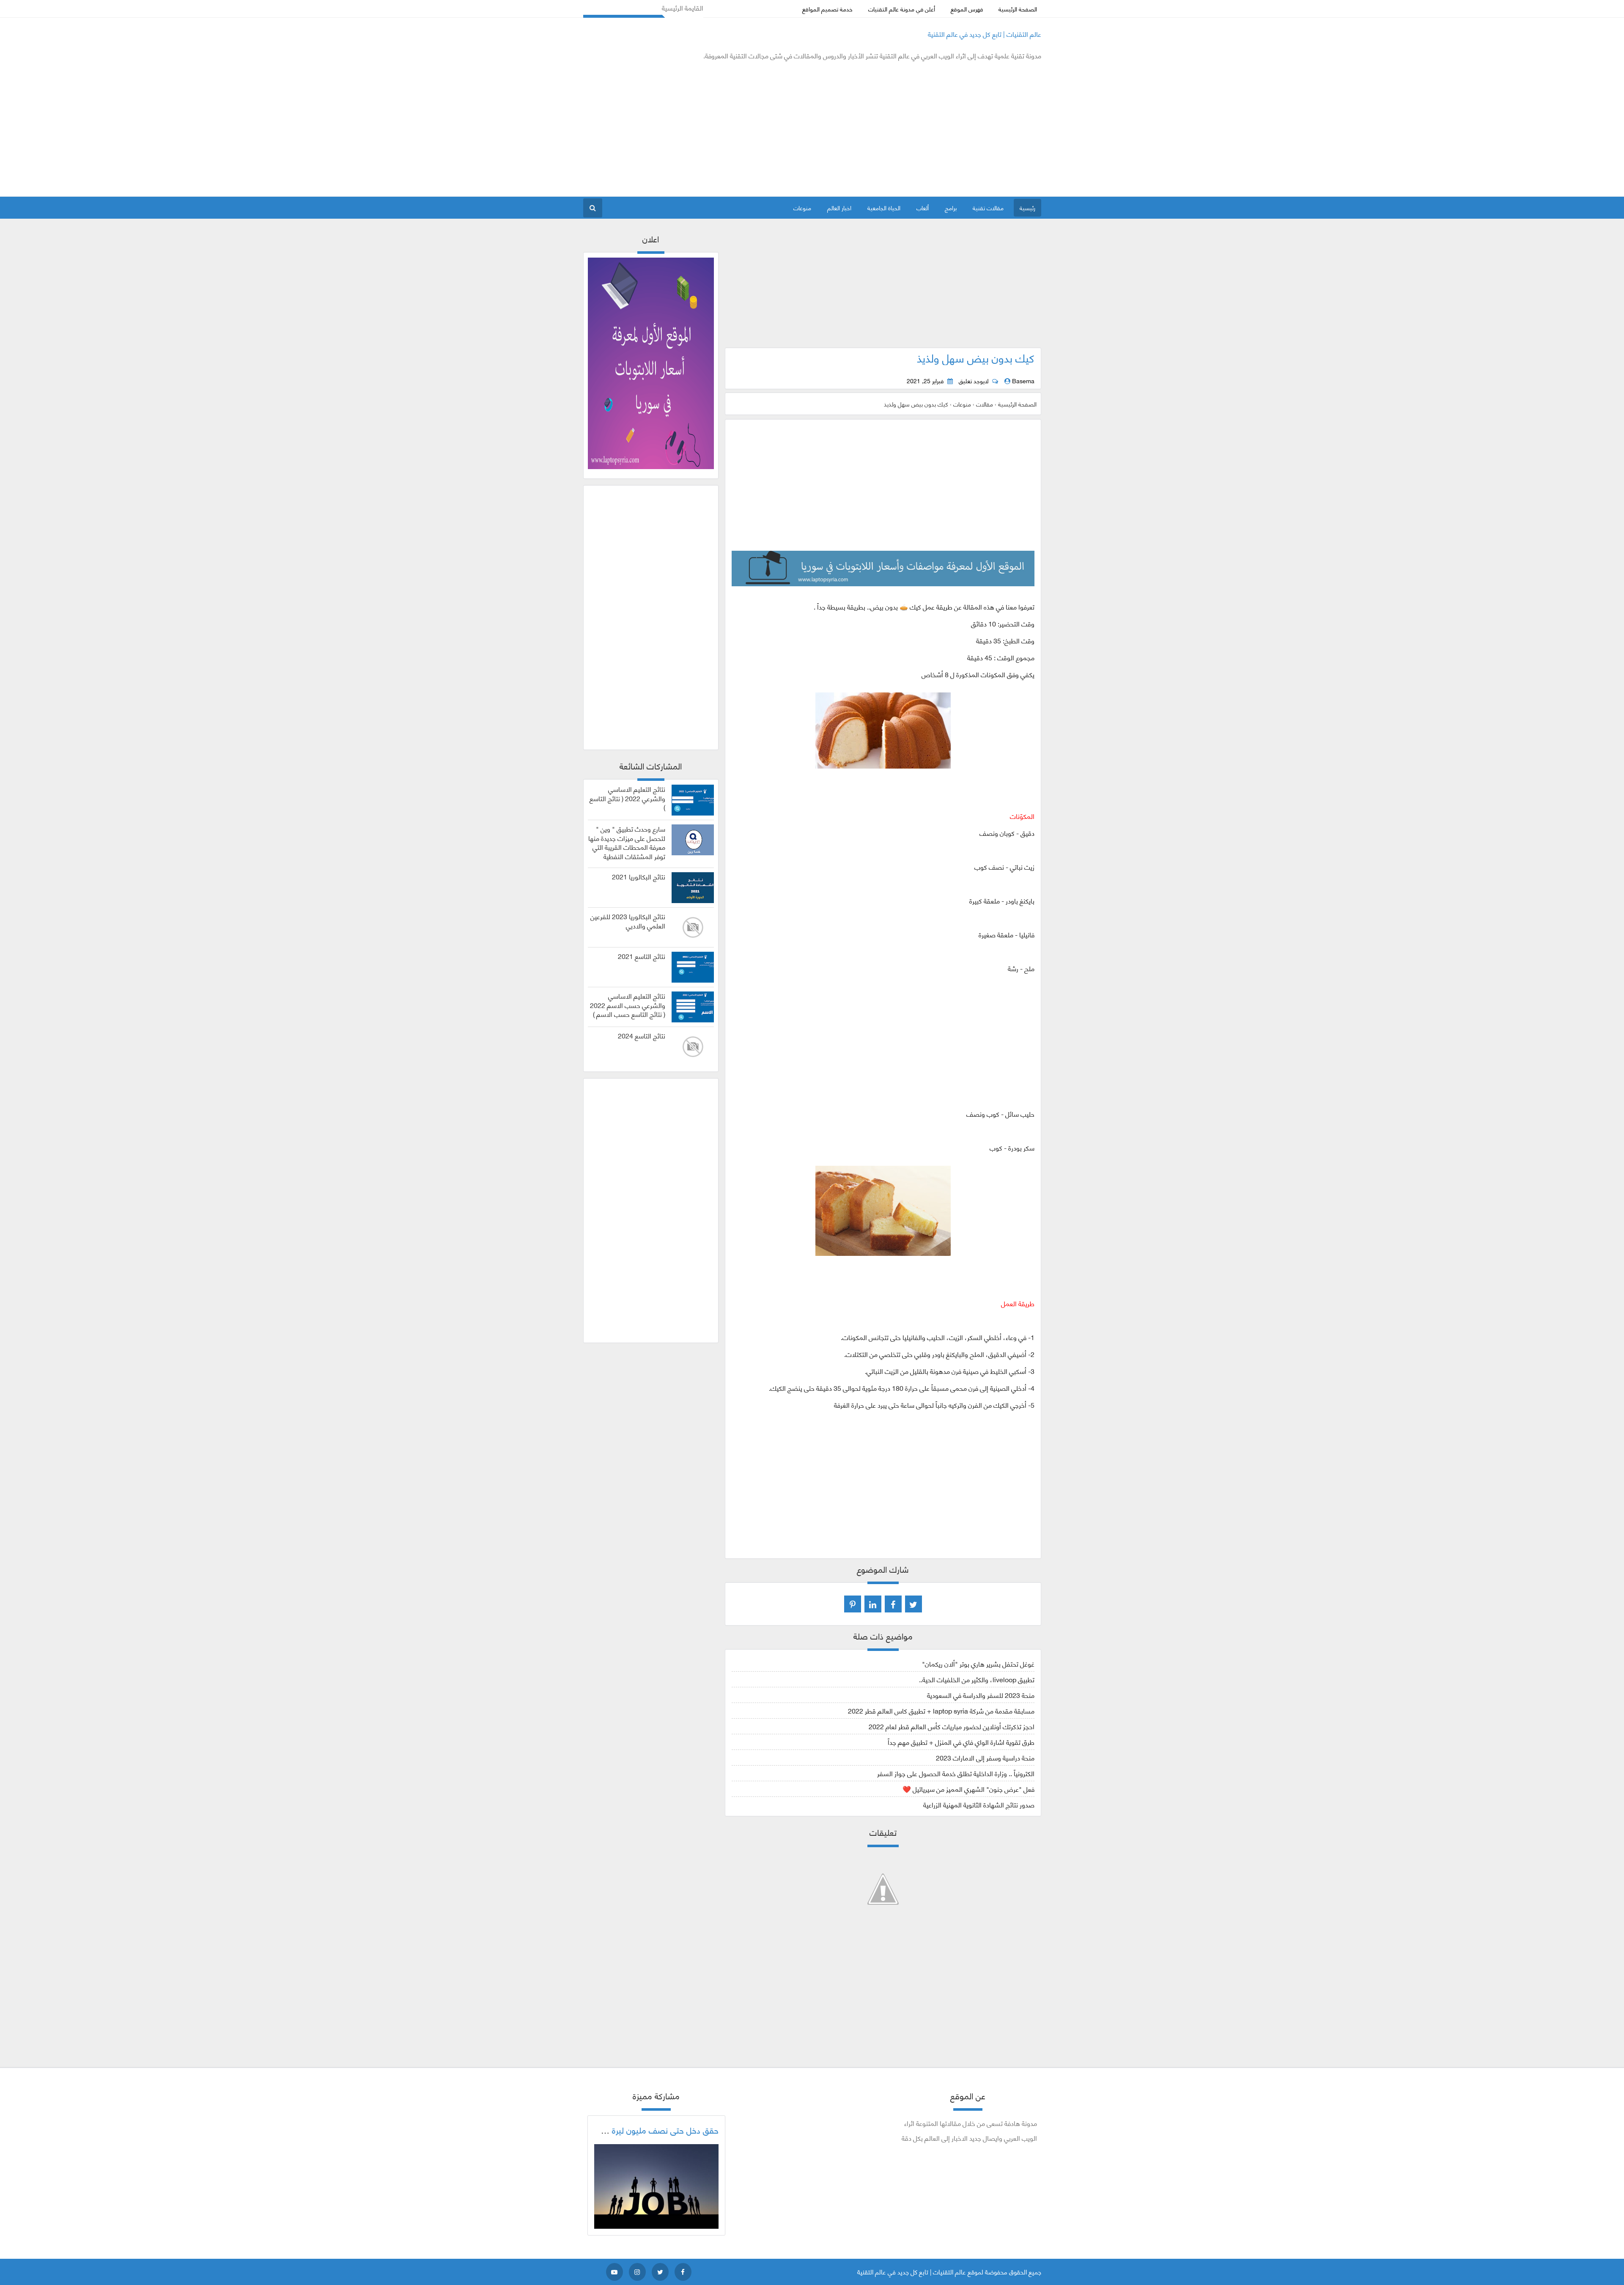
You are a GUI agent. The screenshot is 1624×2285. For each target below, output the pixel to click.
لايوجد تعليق (974, 381)
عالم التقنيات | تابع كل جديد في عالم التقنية (985, 34)
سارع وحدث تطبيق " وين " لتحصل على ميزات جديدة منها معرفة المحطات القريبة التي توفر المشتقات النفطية (627, 842)
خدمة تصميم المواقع (827, 9)
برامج (951, 207)
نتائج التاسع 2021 (642, 956)
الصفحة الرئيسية (1018, 9)
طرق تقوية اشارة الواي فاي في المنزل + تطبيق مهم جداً (961, 1742)
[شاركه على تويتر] (913, 1604)
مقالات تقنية (988, 207)
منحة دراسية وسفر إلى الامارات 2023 (985, 1757)
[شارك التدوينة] (873, 1604)
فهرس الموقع (967, 9)
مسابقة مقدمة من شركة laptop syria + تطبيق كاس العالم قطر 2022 (941, 1710)
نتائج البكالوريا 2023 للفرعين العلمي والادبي (628, 921)
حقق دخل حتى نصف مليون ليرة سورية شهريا (643, 2130)
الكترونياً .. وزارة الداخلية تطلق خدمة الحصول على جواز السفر (956, 1773)
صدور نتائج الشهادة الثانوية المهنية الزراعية (979, 1804)
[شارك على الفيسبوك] (893, 1604)
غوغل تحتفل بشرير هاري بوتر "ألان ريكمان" (978, 1663)
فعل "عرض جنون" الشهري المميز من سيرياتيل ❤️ (968, 1789)
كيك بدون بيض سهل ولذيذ (976, 357)
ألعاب (923, 207)
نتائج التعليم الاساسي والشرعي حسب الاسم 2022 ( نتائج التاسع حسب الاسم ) (628, 1005)
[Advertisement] (737, 129)
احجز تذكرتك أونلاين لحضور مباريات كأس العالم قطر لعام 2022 (952, 1726)
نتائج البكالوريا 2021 (639, 876)
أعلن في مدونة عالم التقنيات (902, 9)
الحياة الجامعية (884, 207)
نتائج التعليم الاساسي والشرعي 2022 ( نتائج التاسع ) (627, 798)
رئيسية (1027, 207)
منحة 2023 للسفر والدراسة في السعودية (981, 1695)
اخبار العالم (839, 207)
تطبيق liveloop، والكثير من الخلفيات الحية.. (977, 1679)
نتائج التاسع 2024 (642, 1035)
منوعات (802, 207)
